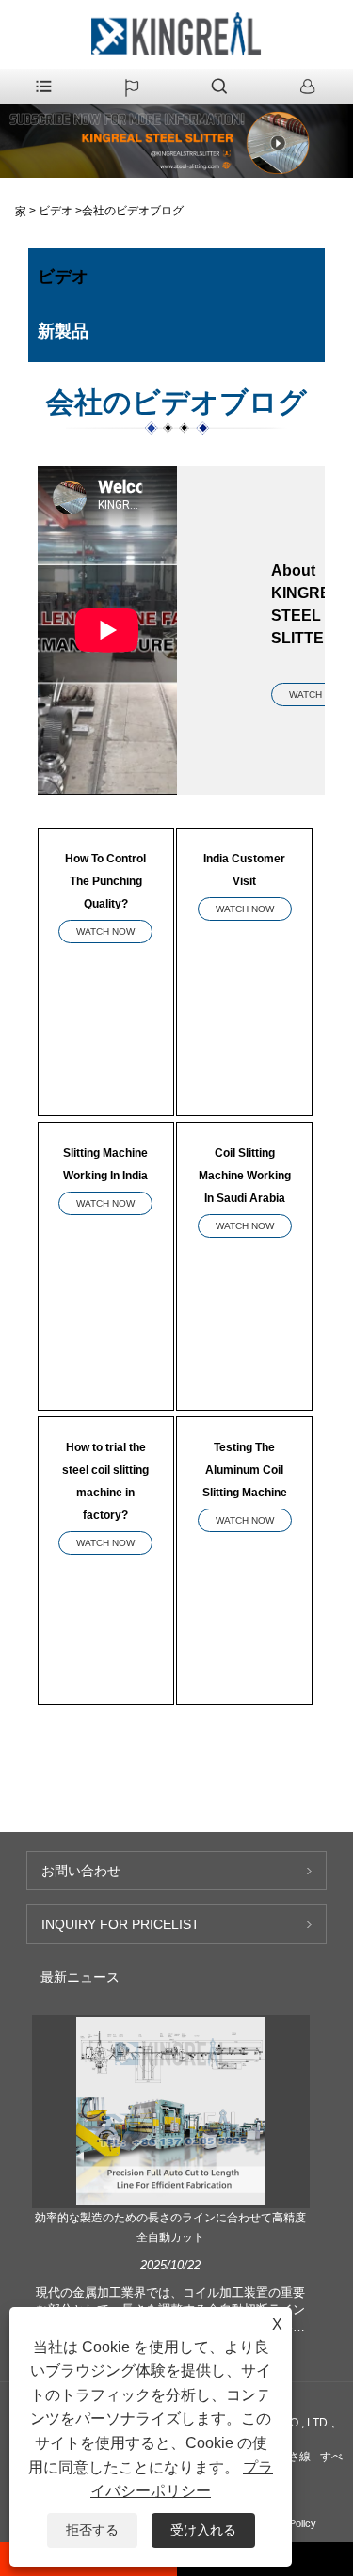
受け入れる (203, 2530)
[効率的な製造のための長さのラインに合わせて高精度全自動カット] (170, 2110)
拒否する (92, 2530)
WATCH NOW (105, 932)
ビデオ (56, 211)
